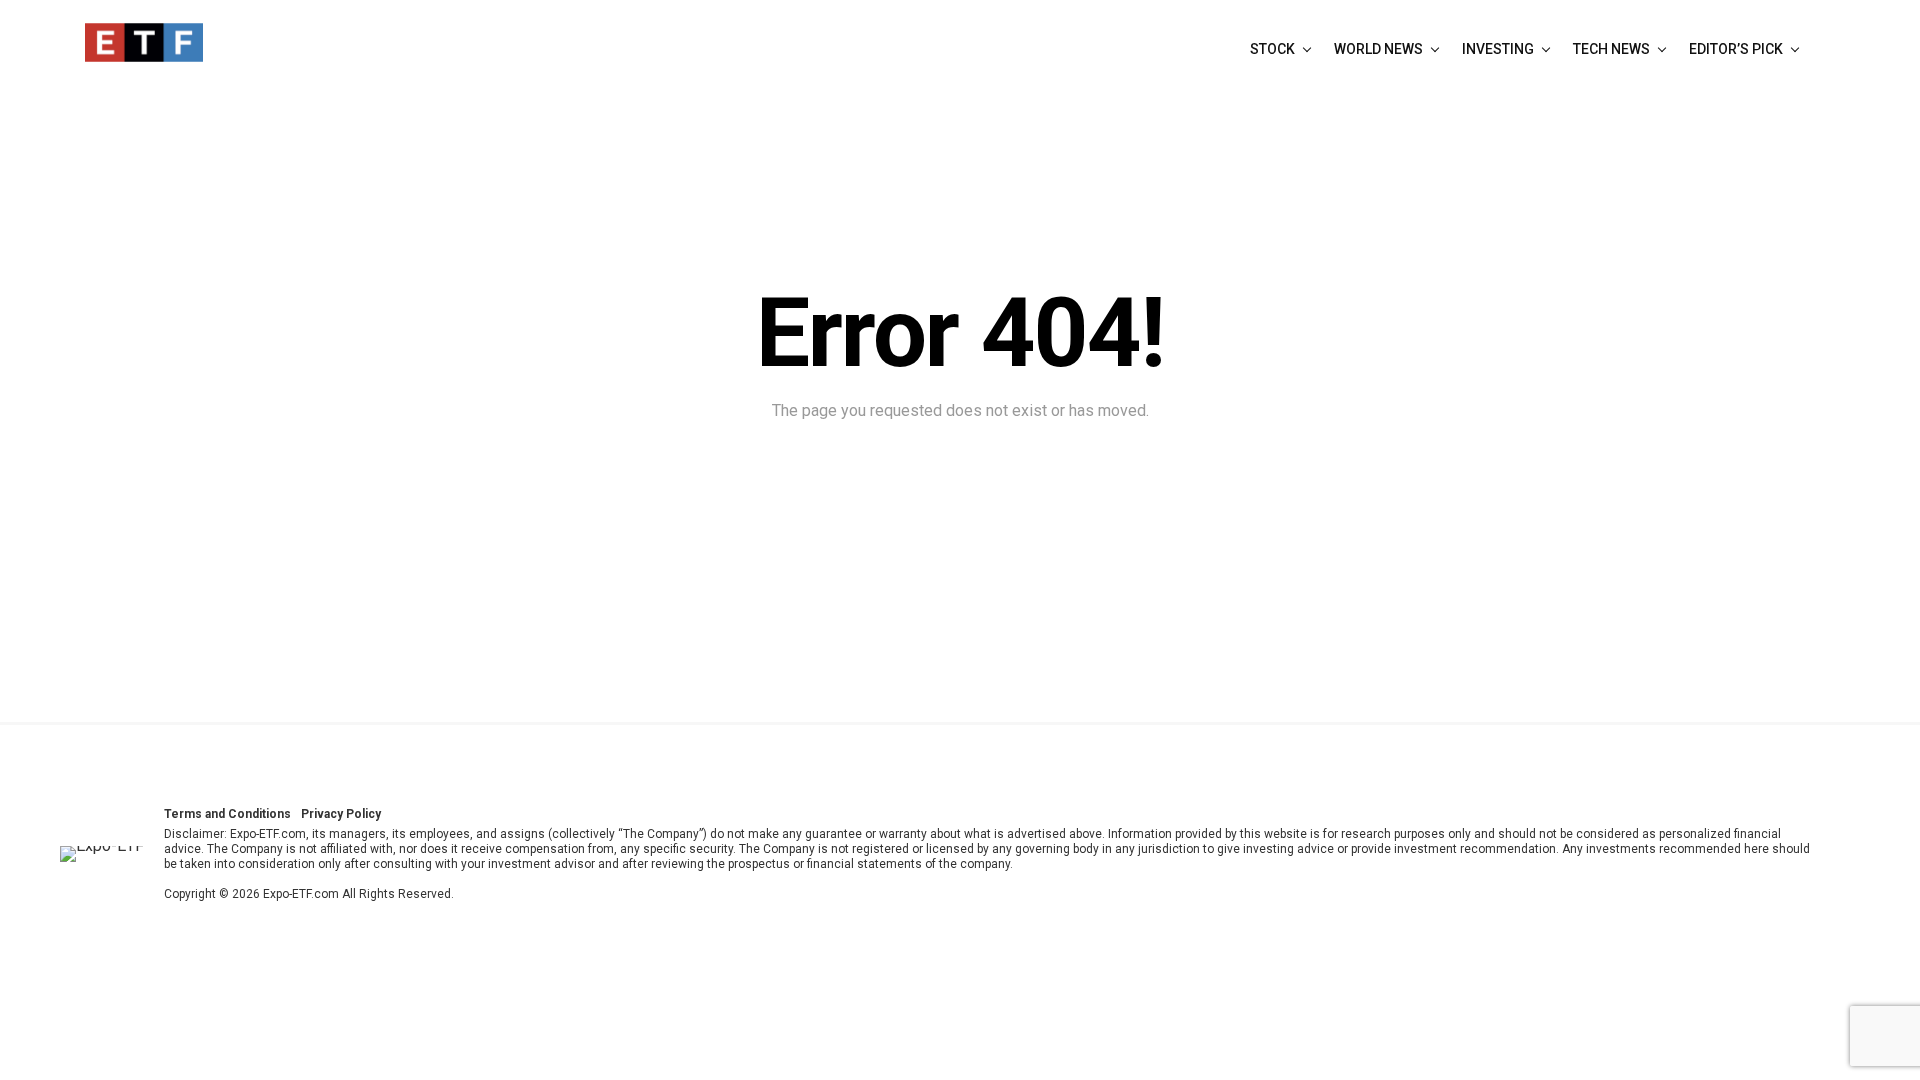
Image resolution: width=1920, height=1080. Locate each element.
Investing (1498, 49)
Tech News (1611, 49)
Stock (1272, 49)
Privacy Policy (341, 814)
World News (1378, 49)
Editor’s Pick (1736, 49)
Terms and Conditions (227, 814)
